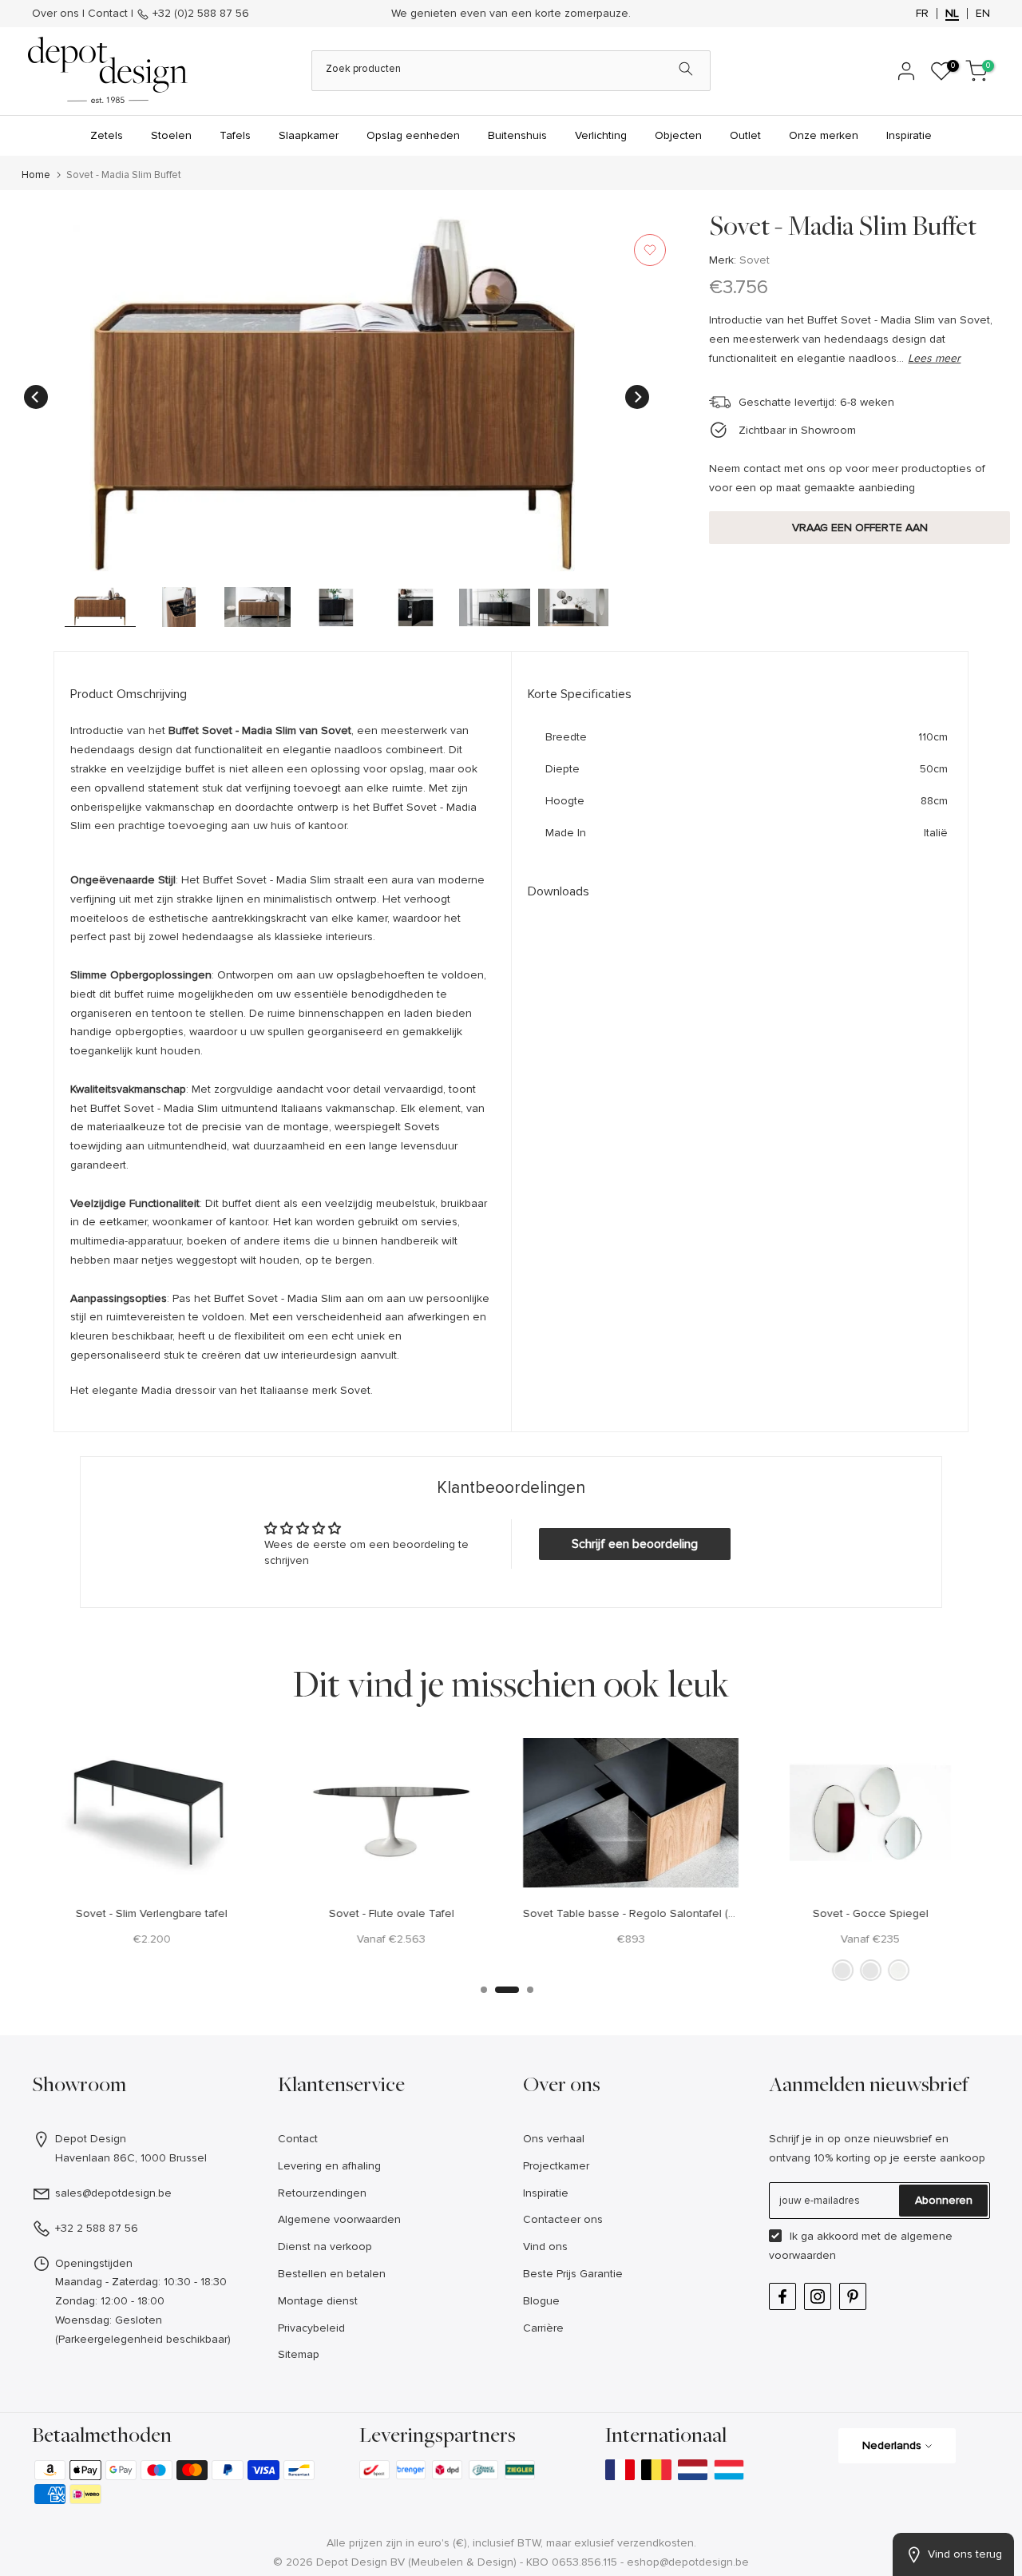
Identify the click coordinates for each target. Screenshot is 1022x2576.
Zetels (107, 155)
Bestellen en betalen (332, 2293)
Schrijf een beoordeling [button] (635, 1563)
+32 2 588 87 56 (97, 2247)
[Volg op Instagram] (818, 2315)
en (983, 23)
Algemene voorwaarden (339, 2239)
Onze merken (824, 155)
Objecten (678, 155)
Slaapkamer (309, 155)
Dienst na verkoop (325, 2266)
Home (36, 194)
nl (952, 23)
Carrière (543, 2346)
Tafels (235, 155)
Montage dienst (318, 2320)
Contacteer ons (563, 2239)
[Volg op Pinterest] (853, 2315)
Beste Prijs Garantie (573, 2293)
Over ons (55, 23)
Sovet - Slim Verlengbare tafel (152, 1932)
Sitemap (299, 2374)
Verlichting (601, 155)
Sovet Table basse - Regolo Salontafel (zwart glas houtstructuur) (687, 1932)
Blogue (541, 2320)
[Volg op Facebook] (782, 2315)
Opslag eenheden (413, 155)
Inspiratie (909, 155)
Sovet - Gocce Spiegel (871, 1932)
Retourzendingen (322, 2211)
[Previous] (36, 415)
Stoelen (171, 155)
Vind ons (545, 2266)
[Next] (637, 415)
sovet (755, 279)
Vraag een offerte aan (860, 546)
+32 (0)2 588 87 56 (199, 23)
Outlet (745, 155)
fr (922, 23)
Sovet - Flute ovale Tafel (392, 1932)
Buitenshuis (517, 155)
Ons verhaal (554, 2158)
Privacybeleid (311, 2346)
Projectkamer (556, 2185)
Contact (108, 23)
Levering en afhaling (329, 2185)
